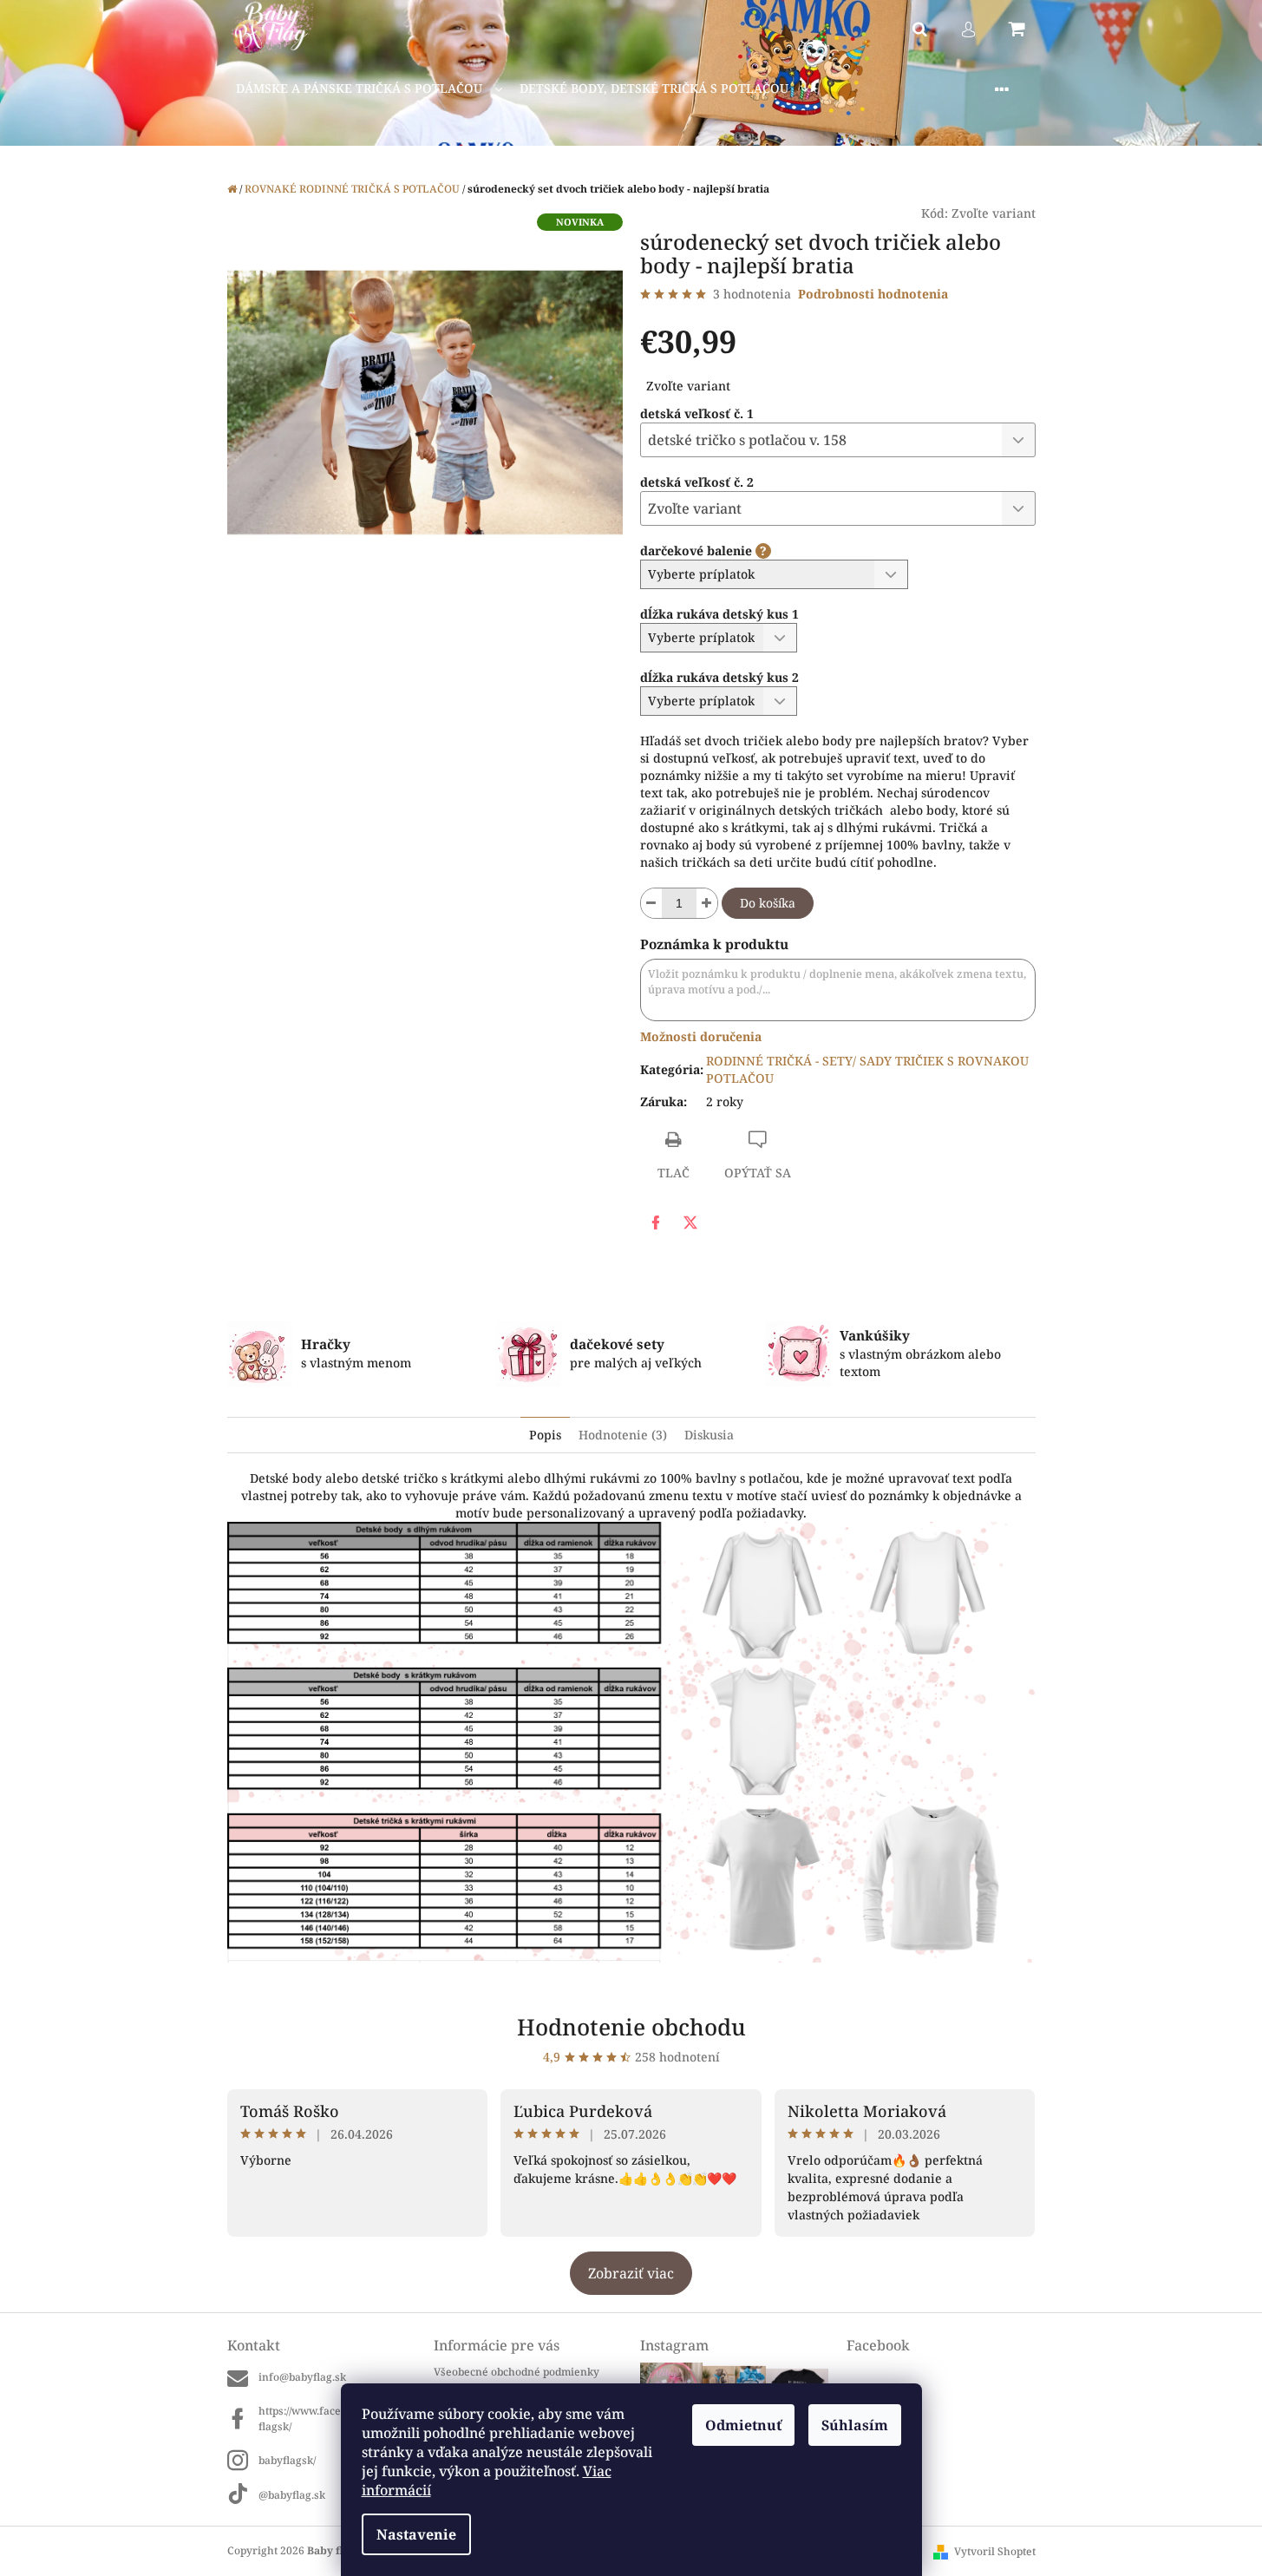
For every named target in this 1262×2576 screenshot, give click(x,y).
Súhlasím (855, 2425)
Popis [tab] (545, 1435)
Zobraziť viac (631, 2273)
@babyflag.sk (292, 2495)
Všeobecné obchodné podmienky (517, 2372)
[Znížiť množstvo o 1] (651, 903)
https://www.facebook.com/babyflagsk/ (337, 2418)
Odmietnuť (743, 2425)
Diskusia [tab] (709, 1435)
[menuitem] (369, 89)
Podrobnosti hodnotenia (873, 294)
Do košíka (768, 903)
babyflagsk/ (287, 2460)
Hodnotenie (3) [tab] (623, 1435)
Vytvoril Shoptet (995, 2551)
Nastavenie (416, 2534)
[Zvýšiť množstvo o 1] (707, 903)
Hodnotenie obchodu (631, 2027)
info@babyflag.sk (302, 2377)
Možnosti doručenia (701, 1036)
